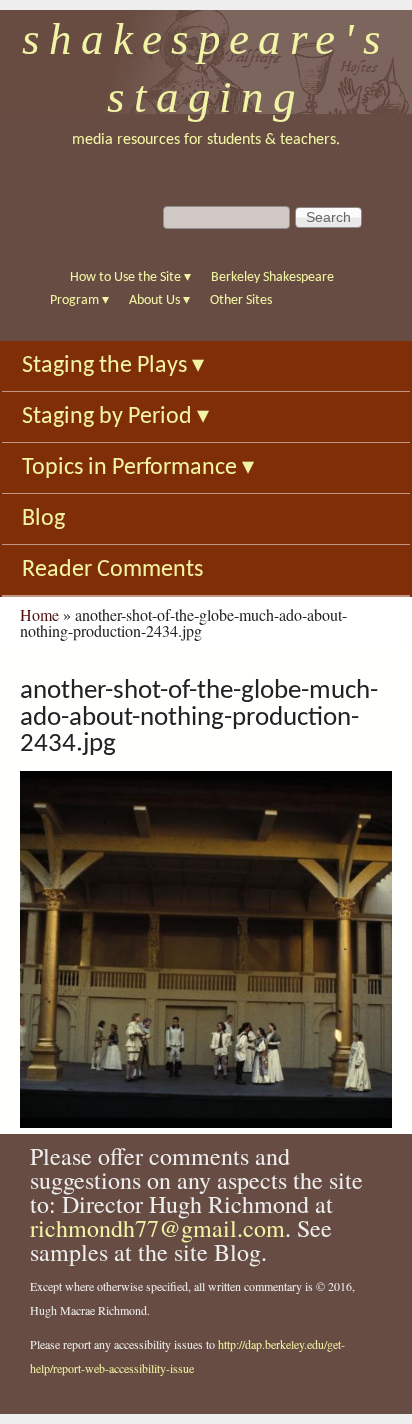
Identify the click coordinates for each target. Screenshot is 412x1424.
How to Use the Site (130, 277)
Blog (43, 519)
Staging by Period (115, 417)
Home (39, 614)
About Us (159, 300)
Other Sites (241, 300)
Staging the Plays (113, 366)
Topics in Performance (138, 468)
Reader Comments (112, 570)
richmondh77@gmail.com (157, 1228)
